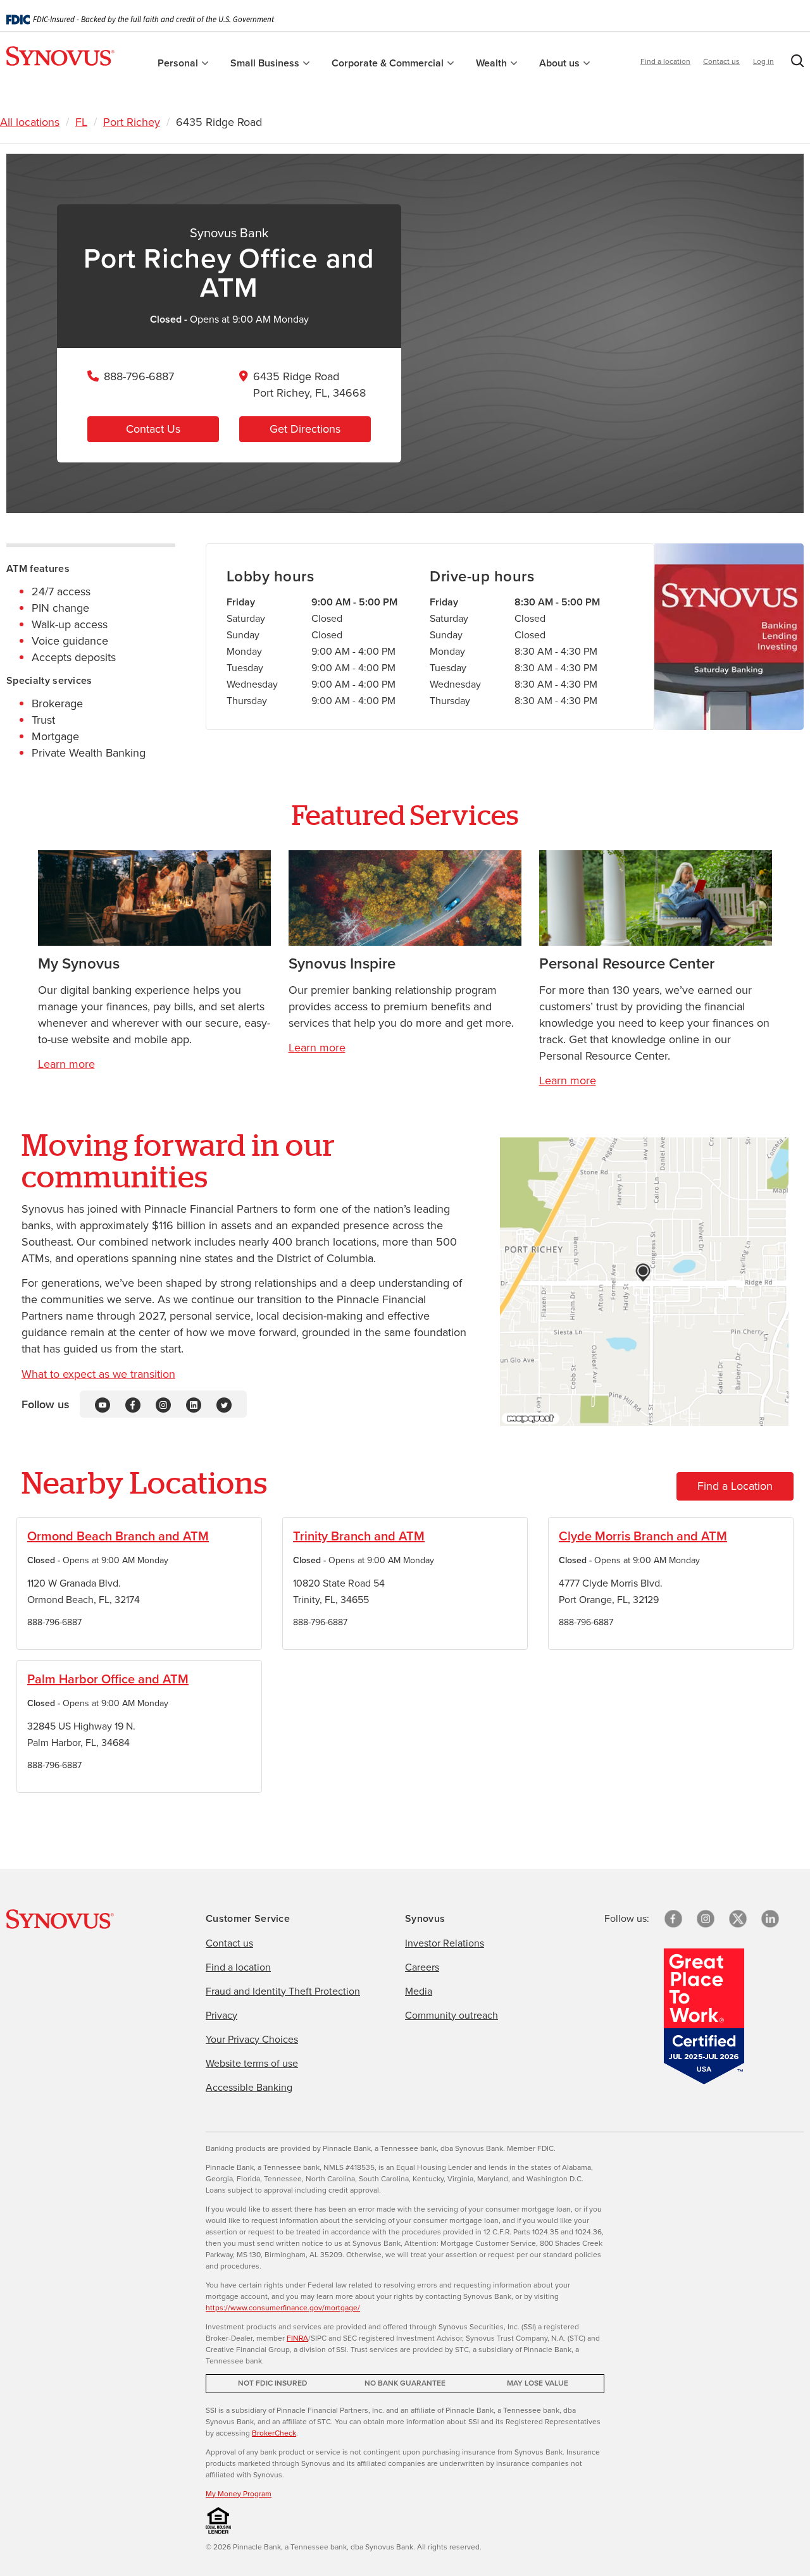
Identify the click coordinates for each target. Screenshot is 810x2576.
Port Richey (132, 122)
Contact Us (153, 429)
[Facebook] (133, 1404)
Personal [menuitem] (179, 63)
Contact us (721, 61)
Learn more (66, 1064)
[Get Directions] (644, 1282)
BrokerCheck (274, 2433)
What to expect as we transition (98, 1374)
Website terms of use (252, 2063)
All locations (30, 122)
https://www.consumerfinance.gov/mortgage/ (283, 2308)
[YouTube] (103, 1404)
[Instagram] (163, 1404)
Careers (422, 1967)
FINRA (297, 2338)
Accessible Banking (249, 2087)
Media (419, 1991)
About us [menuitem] (561, 63)
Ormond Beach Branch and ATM (118, 1536)
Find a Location (735, 1486)
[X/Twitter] (738, 1919)
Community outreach (452, 2015)
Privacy (221, 2015)
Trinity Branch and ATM (359, 1536)
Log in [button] (763, 61)
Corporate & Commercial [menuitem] (389, 63)
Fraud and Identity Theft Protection (283, 1991)
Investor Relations (445, 1943)
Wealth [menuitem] (493, 63)
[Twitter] (224, 1404)
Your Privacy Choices (252, 2039)
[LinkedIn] (194, 1404)
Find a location (665, 61)
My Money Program (239, 2494)
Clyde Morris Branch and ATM (643, 1536)
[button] (795, 63)
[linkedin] (770, 1919)
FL (81, 122)
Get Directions (305, 429)
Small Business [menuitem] (266, 63)
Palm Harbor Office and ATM (108, 1679)
